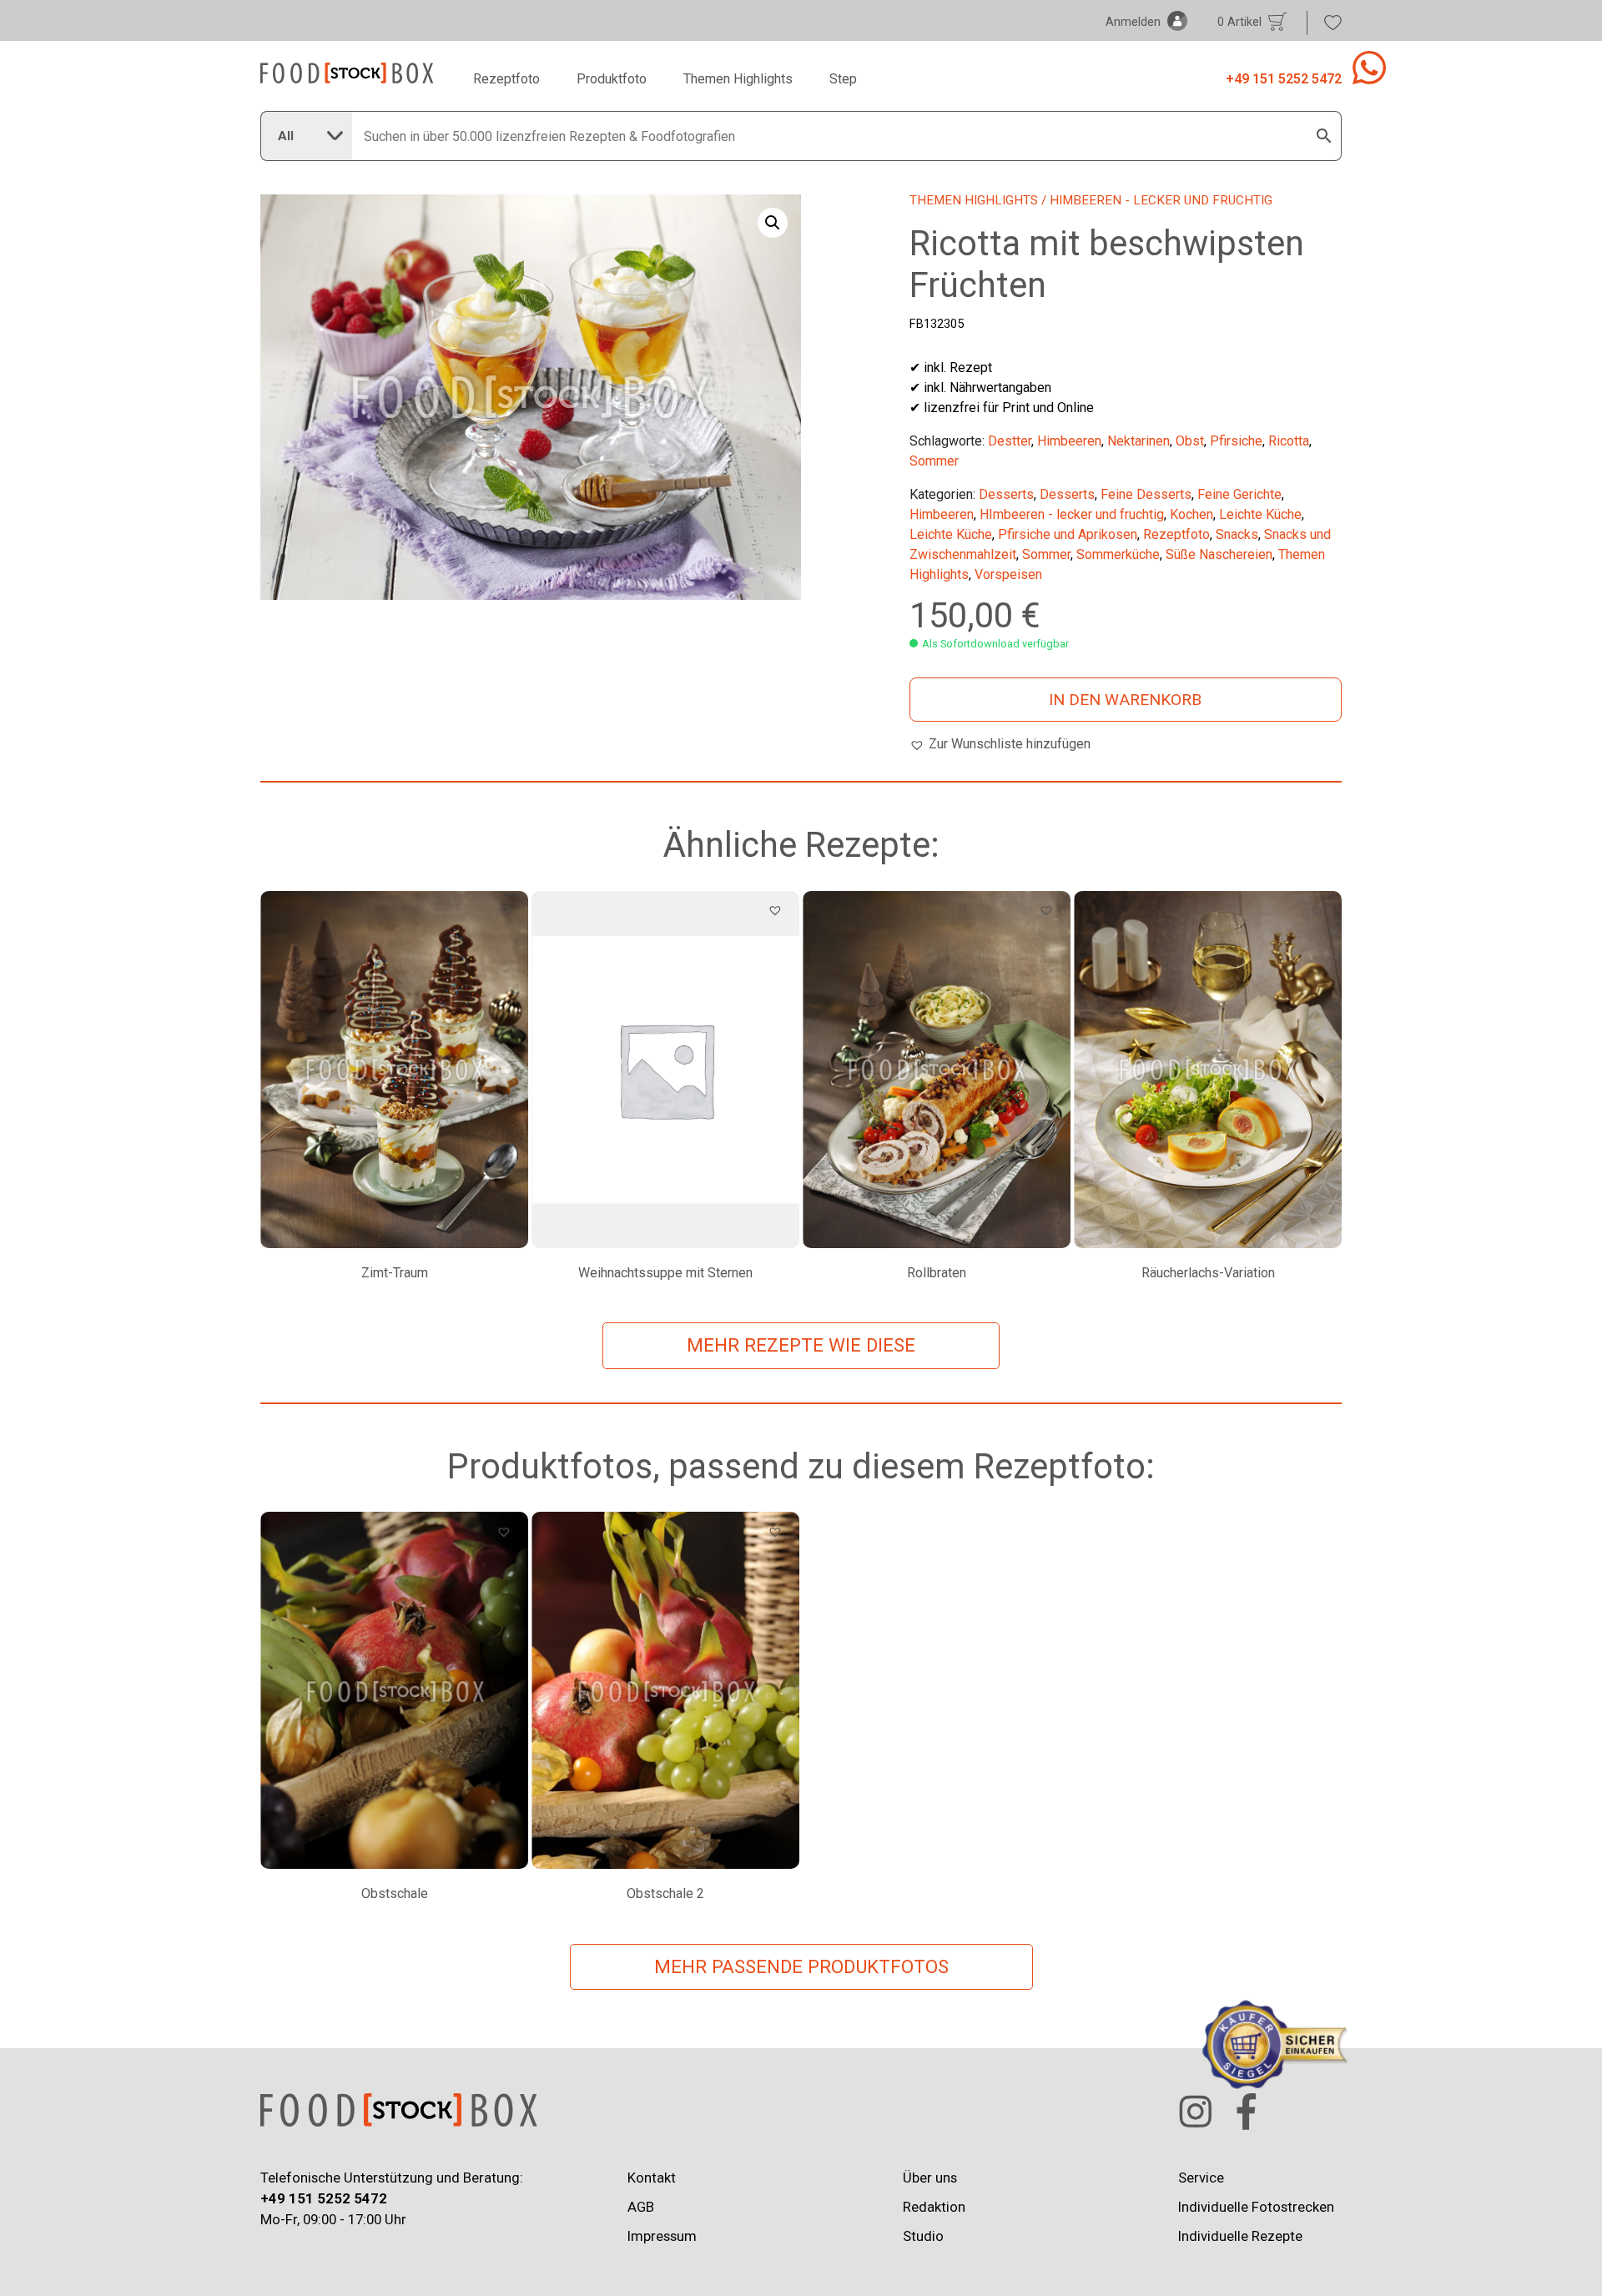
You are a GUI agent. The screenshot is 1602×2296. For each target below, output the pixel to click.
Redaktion (934, 2207)
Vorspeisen (1008, 574)
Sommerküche (1118, 554)
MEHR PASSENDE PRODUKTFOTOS (801, 1966)
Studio (923, 2236)
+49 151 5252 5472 (1284, 79)
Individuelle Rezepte (1240, 2236)
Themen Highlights (738, 79)
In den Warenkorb (1125, 700)
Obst (1190, 441)
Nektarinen (1139, 441)
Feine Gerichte (1239, 494)
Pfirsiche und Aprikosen (1068, 534)
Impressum (662, 2236)
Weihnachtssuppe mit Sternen (665, 1273)
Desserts (1006, 494)
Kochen (1191, 514)
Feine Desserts (1146, 494)
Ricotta (1289, 441)
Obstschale (395, 1893)
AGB (641, 2207)
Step (843, 79)
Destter (1010, 441)
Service (1201, 2178)
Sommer (934, 461)
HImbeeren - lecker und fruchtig (1072, 514)
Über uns (930, 2178)
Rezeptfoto (506, 79)
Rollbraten (937, 1273)
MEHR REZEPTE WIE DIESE (801, 1345)
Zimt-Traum (395, 1273)
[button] (773, 223)
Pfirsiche (1236, 441)
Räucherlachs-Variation (1208, 1273)
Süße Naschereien (1219, 554)
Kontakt (652, 2178)
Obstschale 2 (665, 1893)
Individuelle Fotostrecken (1256, 2207)
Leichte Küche (1260, 514)
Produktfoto (612, 79)
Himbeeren (1069, 441)
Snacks (1237, 534)
